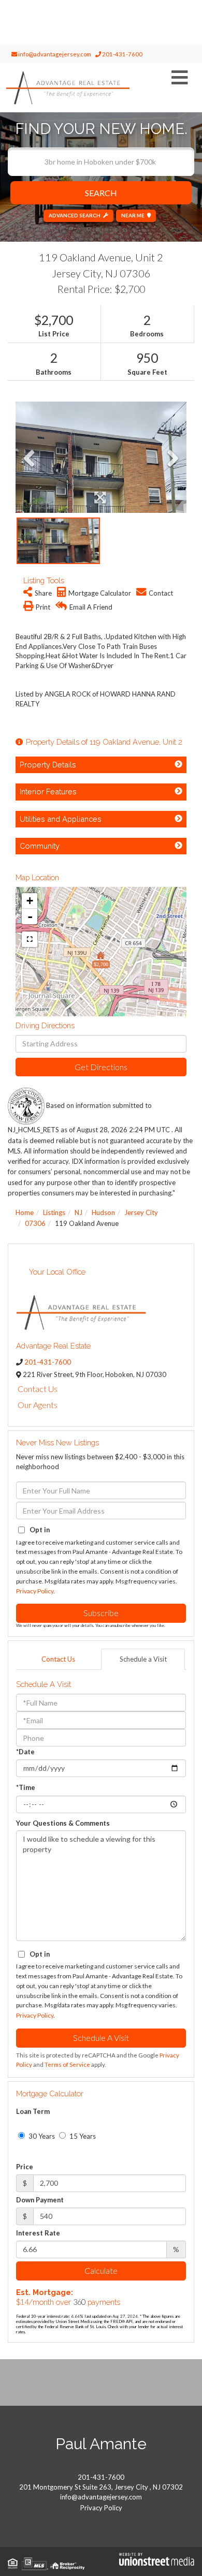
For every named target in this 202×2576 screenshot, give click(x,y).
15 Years (82, 2136)
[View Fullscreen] (30, 939)
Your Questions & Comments (63, 1823)
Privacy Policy (35, 1591)
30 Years (41, 2136)
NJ (78, 1212)
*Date (25, 1752)
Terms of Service (67, 2064)
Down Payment (40, 2200)
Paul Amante (101, 2444)
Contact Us (38, 1389)
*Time (26, 1787)
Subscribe (101, 1613)
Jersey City (141, 1212)
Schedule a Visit (143, 1659)
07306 (35, 1223)
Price (25, 2167)
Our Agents (38, 1405)
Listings (54, 1212)
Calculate (101, 2270)
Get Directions (101, 1067)
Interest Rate (38, 2233)
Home (25, 1212)
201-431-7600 (122, 54)
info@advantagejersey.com (54, 54)
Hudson (103, 1212)
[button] (101, 193)
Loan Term (33, 2111)
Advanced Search (75, 215)
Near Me (133, 215)
